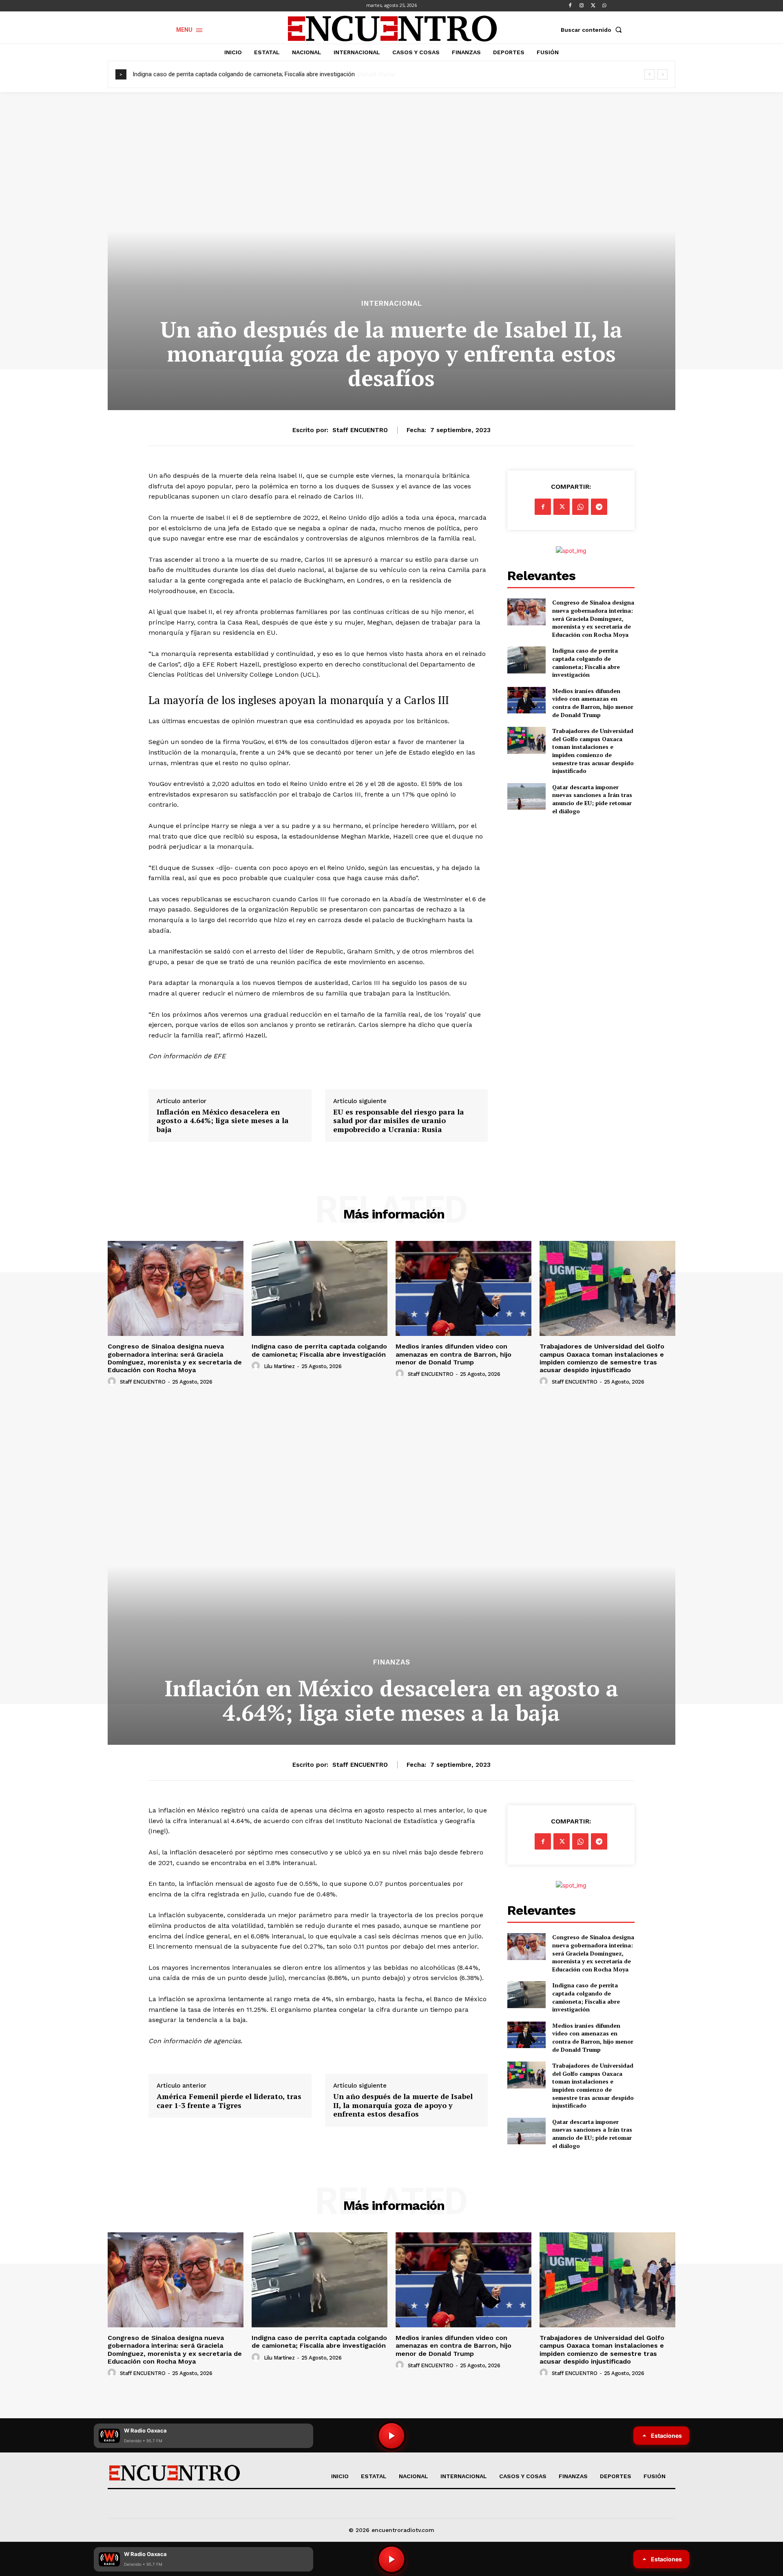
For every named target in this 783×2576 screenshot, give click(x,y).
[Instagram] (582, 6)
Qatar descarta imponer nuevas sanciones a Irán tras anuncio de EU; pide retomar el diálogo (592, 799)
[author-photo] (113, 1382)
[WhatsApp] (604, 6)
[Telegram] (599, 507)
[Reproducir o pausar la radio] (391, 2559)
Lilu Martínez (279, 1366)
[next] (662, 74)
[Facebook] (570, 6)
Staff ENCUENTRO (360, 430)
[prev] (649, 74)
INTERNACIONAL (392, 304)
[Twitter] (593, 6)
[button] (593, 30)
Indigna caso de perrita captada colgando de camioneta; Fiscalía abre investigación (586, 662)
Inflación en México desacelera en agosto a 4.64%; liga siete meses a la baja (223, 1121)
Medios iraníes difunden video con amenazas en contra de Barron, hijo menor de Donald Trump (260, 74)
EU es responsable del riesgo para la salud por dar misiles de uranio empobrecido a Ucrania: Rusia (399, 1121)
